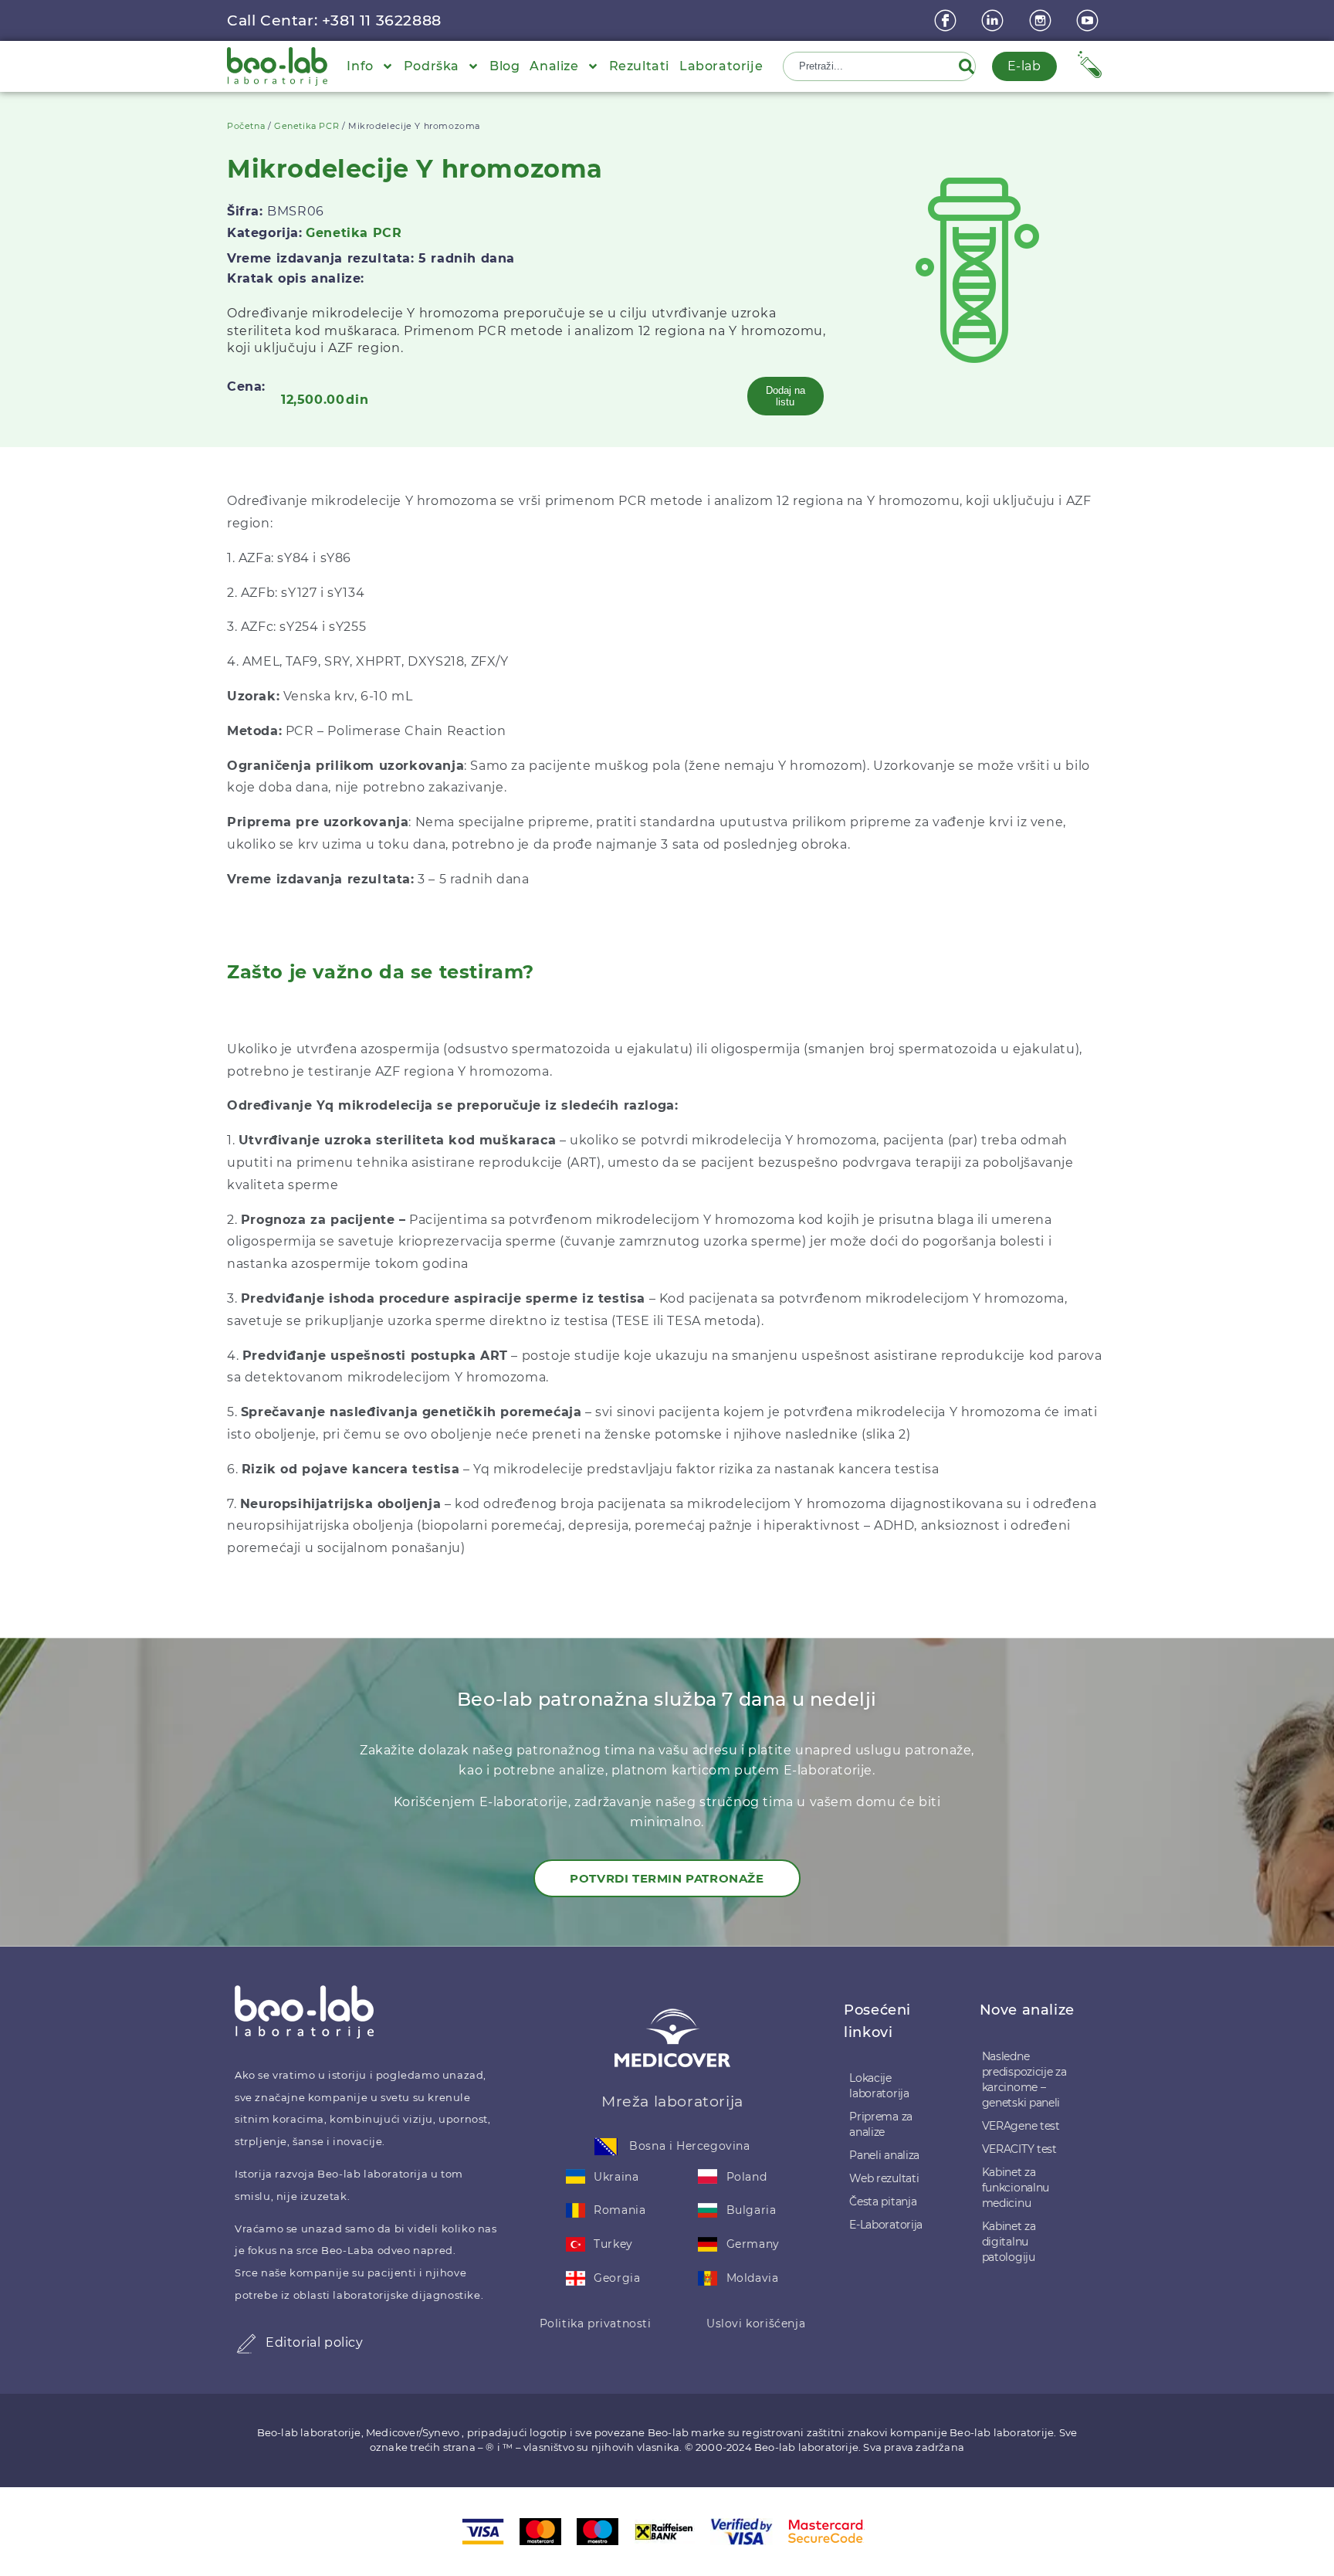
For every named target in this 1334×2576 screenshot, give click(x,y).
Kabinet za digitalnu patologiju (1009, 2242)
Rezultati (639, 66)
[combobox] (872, 66)
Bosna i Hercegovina (689, 2146)
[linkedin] (994, 20)
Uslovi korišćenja (756, 2323)
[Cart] (1090, 64)
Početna (246, 126)
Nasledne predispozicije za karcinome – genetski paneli (1024, 2079)
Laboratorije (721, 66)
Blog (504, 66)
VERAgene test (1021, 2126)
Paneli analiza (884, 2155)
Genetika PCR (306, 126)
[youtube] (1089, 20)
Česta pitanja (883, 2201)
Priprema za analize (881, 2124)
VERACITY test (1019, 2149)
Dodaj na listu (786, 396)
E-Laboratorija (886, 2225)
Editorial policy (315, 2342)
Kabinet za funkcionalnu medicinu (1016, 2188)
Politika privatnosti (596, 2323)
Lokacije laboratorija (879, 2086)
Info (360, 66)
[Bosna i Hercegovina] (606, 2147)
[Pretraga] (970, 66)
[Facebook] (947, 20)
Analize (554, 66)
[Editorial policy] (246, 2344)
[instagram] (1042, 20)
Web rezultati (884, 2178)
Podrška (432, 66)
